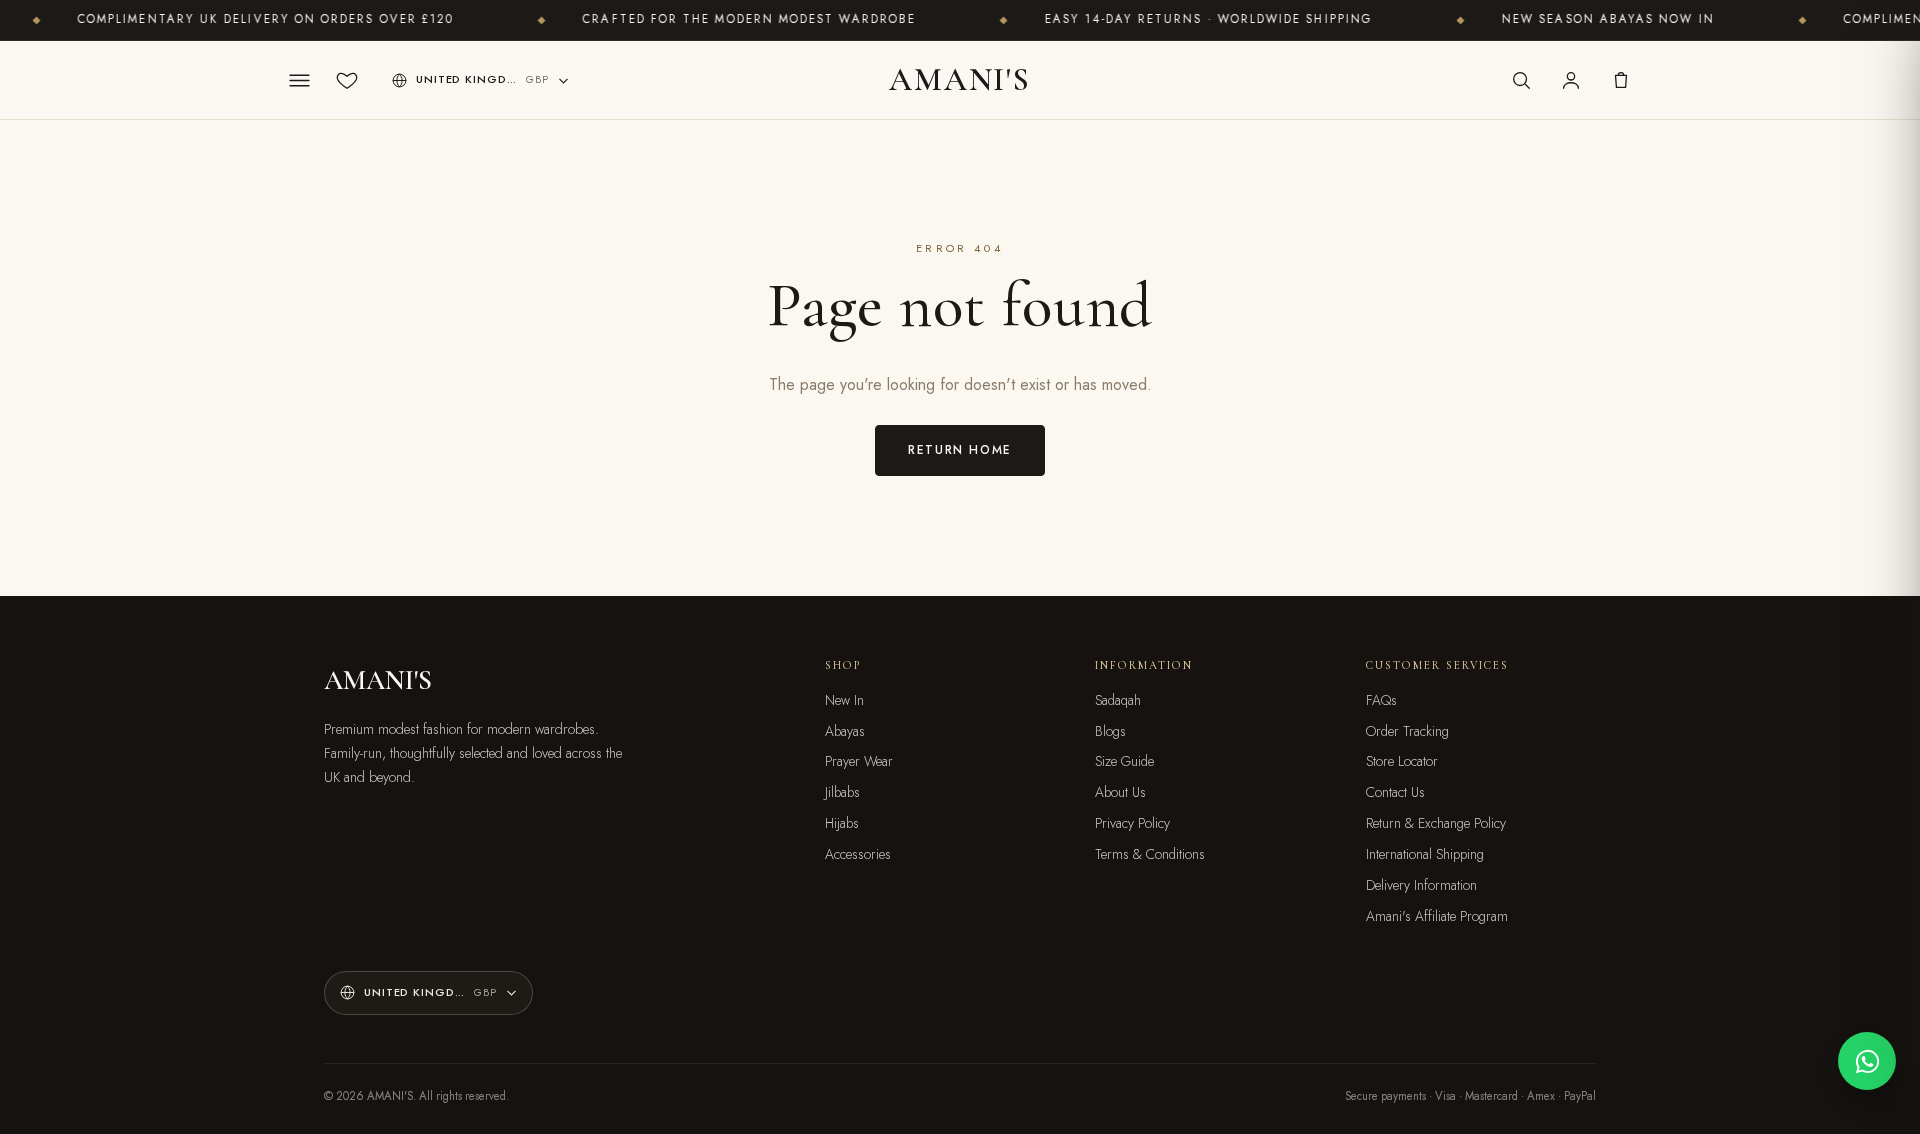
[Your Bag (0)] (1621, 80)
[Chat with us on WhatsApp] (1867, 1061)
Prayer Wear (859, 761)
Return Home (960, 449)
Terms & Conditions (1150, 854)
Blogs (1110, 731)
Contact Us (1395, 792)
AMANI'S (959, 79)
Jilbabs (842, 792)
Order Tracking (1407, 731)
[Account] (1571, 80)
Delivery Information (1421, 885)
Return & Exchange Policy (1436, 823)
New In (844, 700)
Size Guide (1124, 761)
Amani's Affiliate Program (1437, 916)
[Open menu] (299, 80)
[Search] (1521, 80)
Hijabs (842, 823)
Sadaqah (1118, 700)
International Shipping (1425, 854)
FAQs (1381, 700)
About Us (1120, 792)
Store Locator (1402, 761)
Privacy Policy (1132, 823)
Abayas (845, 731)
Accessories (858, 854)
